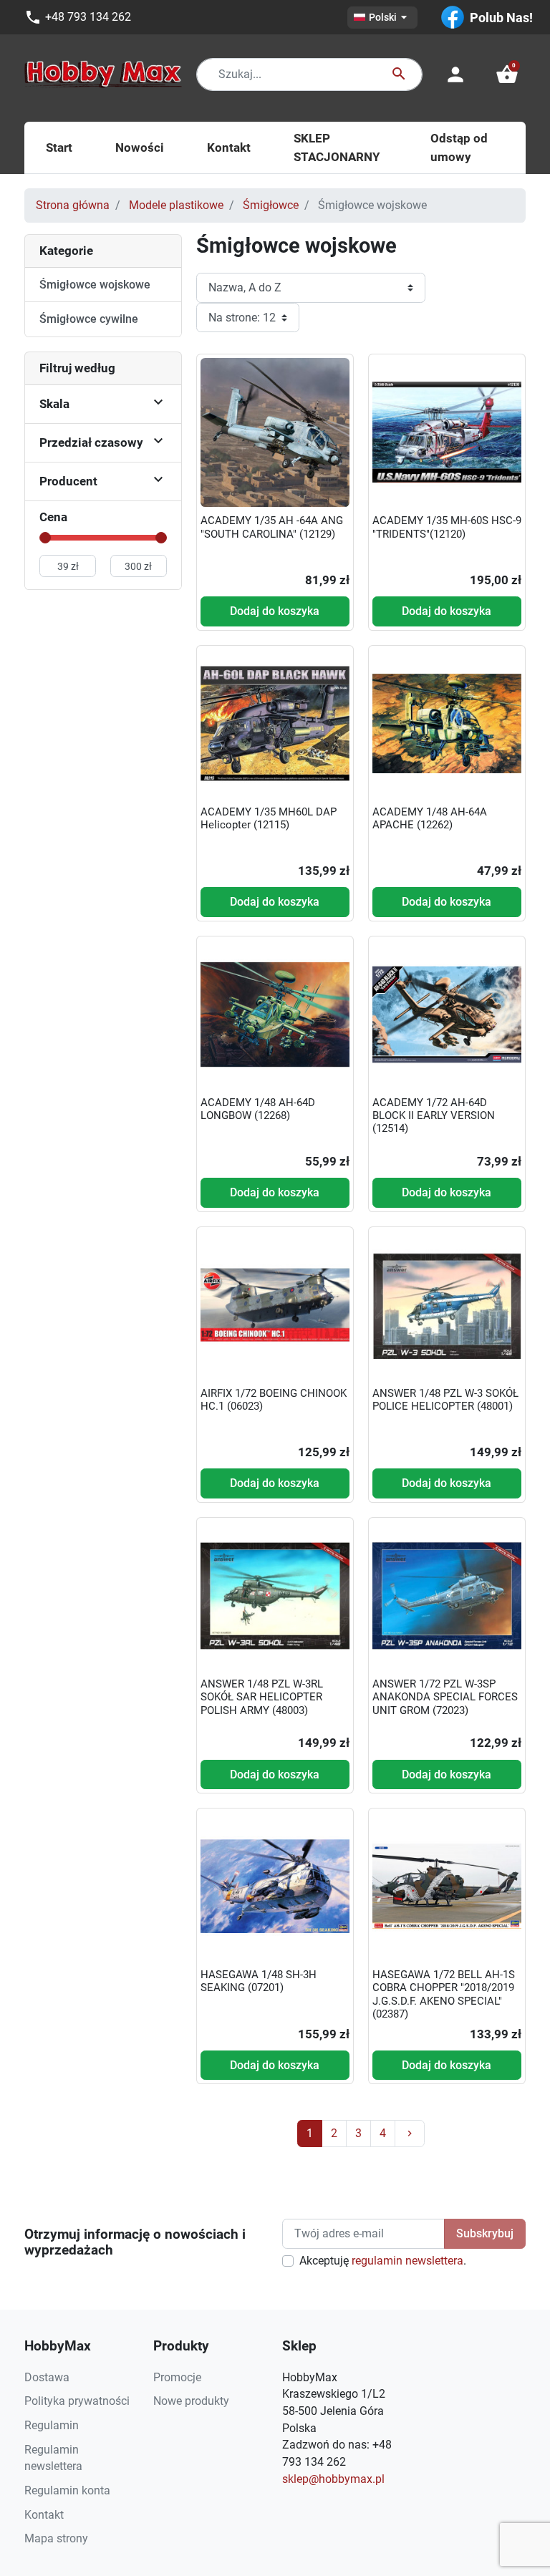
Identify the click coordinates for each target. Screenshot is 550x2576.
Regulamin (52, 2425)
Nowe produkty (191, 2401)
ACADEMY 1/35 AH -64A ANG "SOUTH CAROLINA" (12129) (272, 527)
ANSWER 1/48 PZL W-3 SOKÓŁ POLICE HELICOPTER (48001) (445, 1400)
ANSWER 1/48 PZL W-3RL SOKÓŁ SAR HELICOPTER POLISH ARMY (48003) (262, 1697)
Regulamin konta (67, 2490)
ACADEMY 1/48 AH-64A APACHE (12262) (430, 818)
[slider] (45, 538)
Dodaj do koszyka (275, 611)
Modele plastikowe (176, 205)
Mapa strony (56, 2538)
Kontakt (44, 2515)
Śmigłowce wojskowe (95, 285)
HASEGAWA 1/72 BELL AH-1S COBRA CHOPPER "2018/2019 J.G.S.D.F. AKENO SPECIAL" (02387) (444, 1994)
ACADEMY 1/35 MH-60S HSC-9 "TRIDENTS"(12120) (447, 527)
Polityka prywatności (77, 2401)
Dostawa (47, 2377)
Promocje (177, 2377)
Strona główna (73, 205)
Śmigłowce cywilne (89, 319)
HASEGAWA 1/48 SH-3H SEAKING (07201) (259, 1981)
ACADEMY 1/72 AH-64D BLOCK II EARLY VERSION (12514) (434, 1115)
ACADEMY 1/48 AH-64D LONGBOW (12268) (258, 1109)
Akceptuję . (383, 2261)
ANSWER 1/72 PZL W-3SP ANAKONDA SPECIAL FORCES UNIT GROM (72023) (445, 1697)
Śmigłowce (271, 205)
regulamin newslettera (407, 2261)
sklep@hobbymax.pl (333, 2479)
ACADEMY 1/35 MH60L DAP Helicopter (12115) (269, 818)
